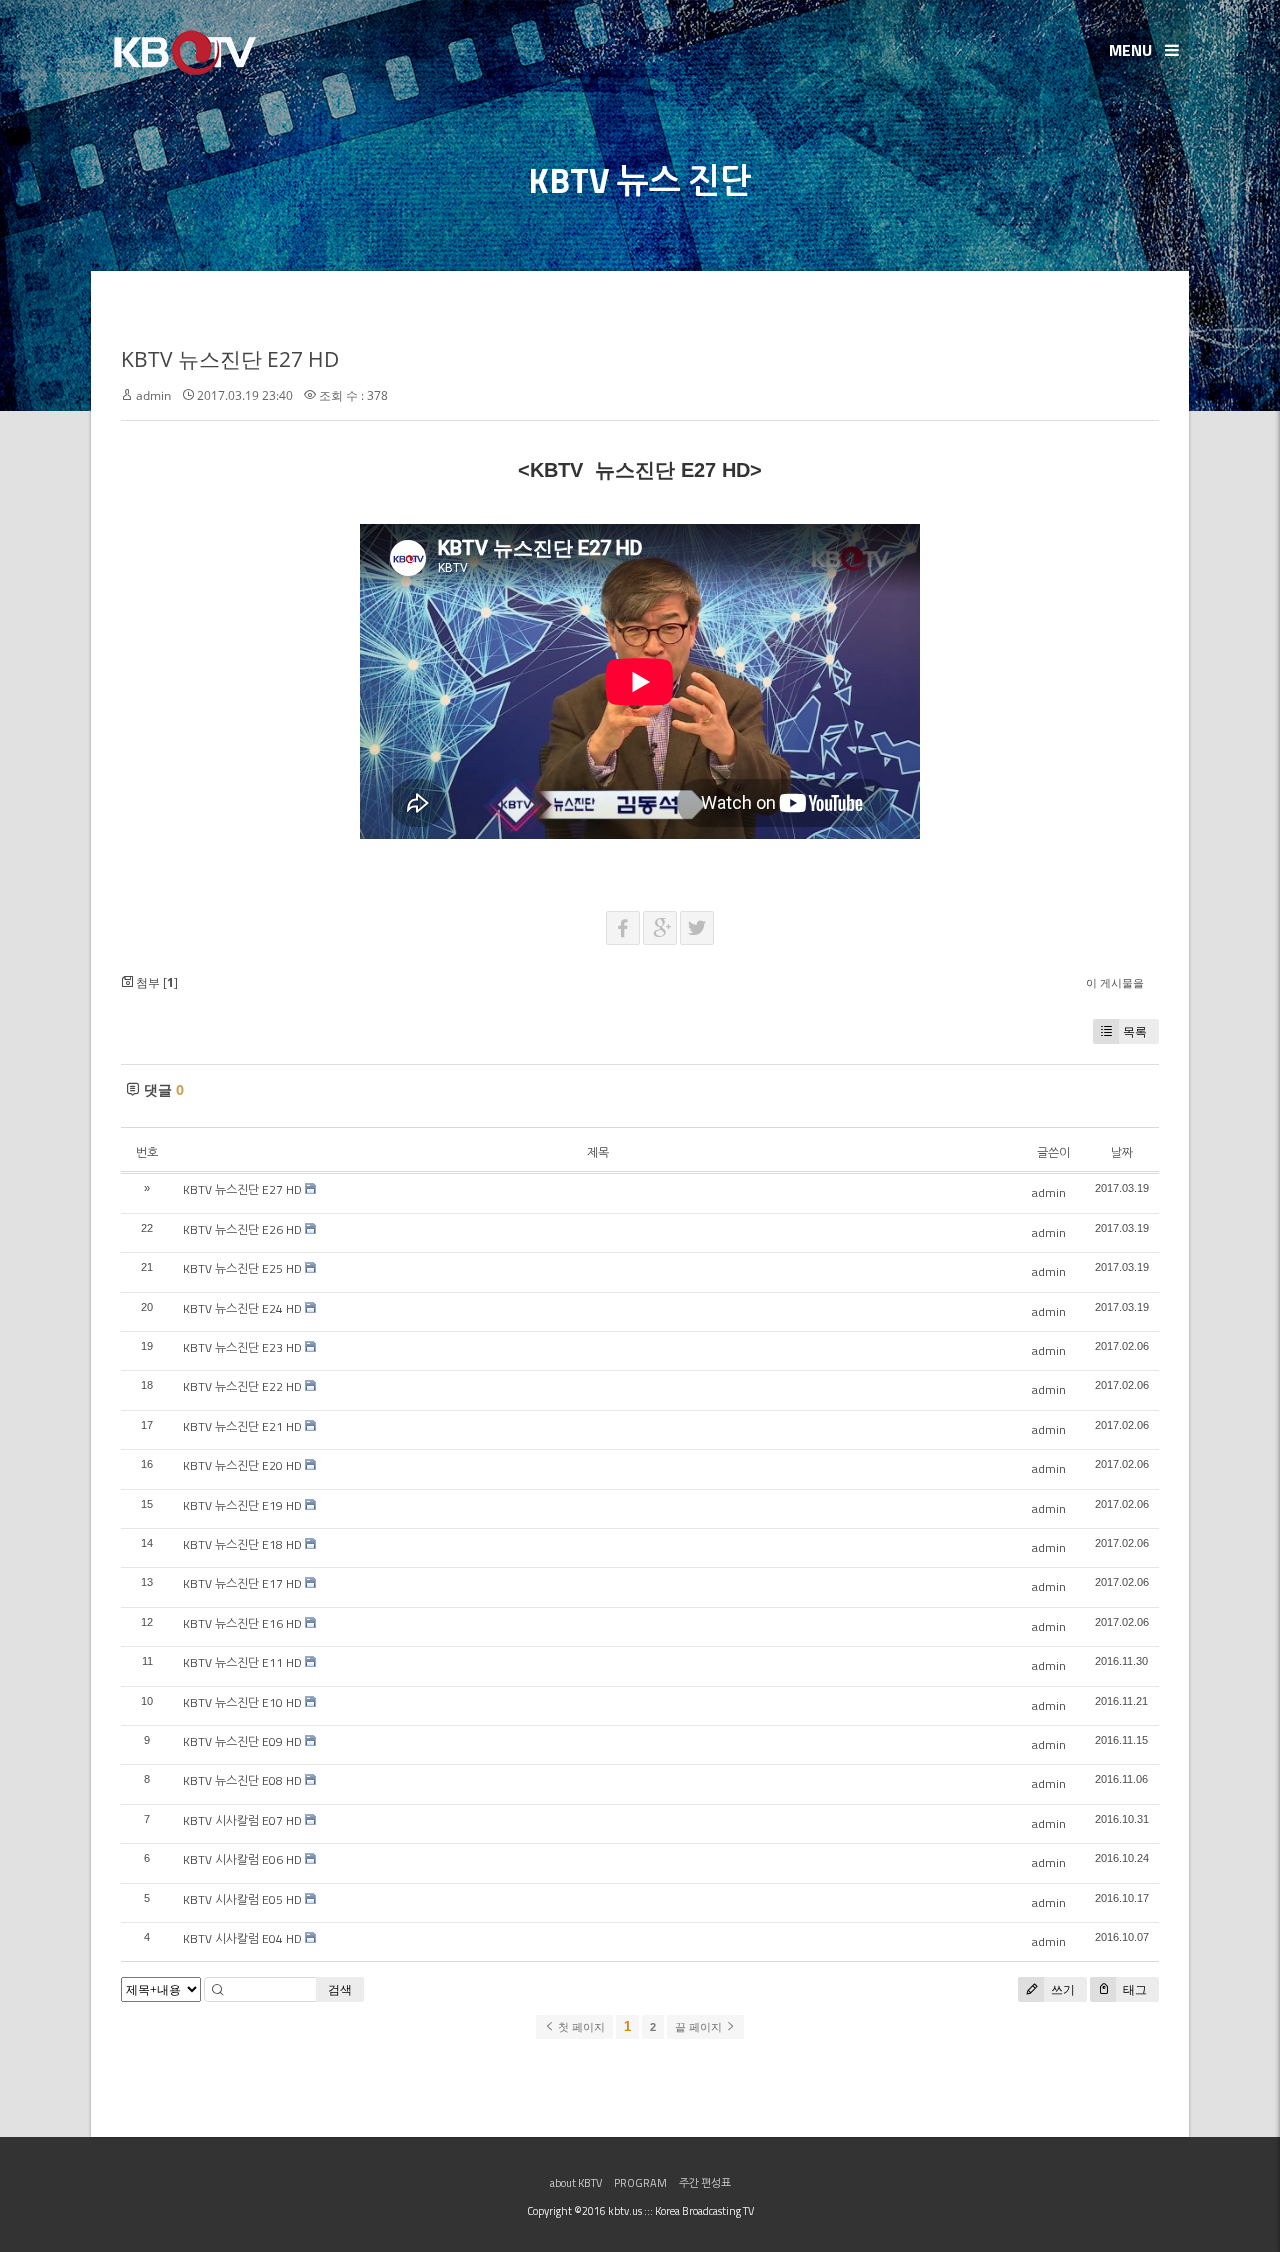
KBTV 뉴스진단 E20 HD (242, 1465)
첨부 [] (155, 982)
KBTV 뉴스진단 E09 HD (242, 1741)
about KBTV (576, 2183)
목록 (1135, 1031)
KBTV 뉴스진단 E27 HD (230, 359)
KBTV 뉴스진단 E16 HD (242, 1623)
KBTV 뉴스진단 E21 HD (242, 1426)
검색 (340, 1989)
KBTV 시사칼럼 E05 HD (242, 1899)
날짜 (1122, 1152)
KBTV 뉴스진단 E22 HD (242, 1386)
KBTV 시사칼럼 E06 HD (242, 1859)
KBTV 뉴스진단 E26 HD (242, 1229)
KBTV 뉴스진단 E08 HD (242, 1780)
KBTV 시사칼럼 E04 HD (242, 1938)
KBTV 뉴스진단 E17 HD (242, 1583)
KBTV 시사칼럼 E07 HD (242, 1820)
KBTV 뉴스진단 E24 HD (242, 1308)
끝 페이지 (700, 2027)
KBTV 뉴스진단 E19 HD (242, 1505)
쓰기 (1061, 1989)
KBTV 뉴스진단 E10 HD (242, 1702)
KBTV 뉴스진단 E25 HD (242, 1268)
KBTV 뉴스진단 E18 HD (242, 1544)
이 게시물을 (1115, 982)
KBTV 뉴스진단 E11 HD (242, 1662)
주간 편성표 (705, 2183)
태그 (1133, 1989)
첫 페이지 (580, 2027)
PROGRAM (640, 2183)
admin (153, 395)
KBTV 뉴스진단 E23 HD (242, 1347)
